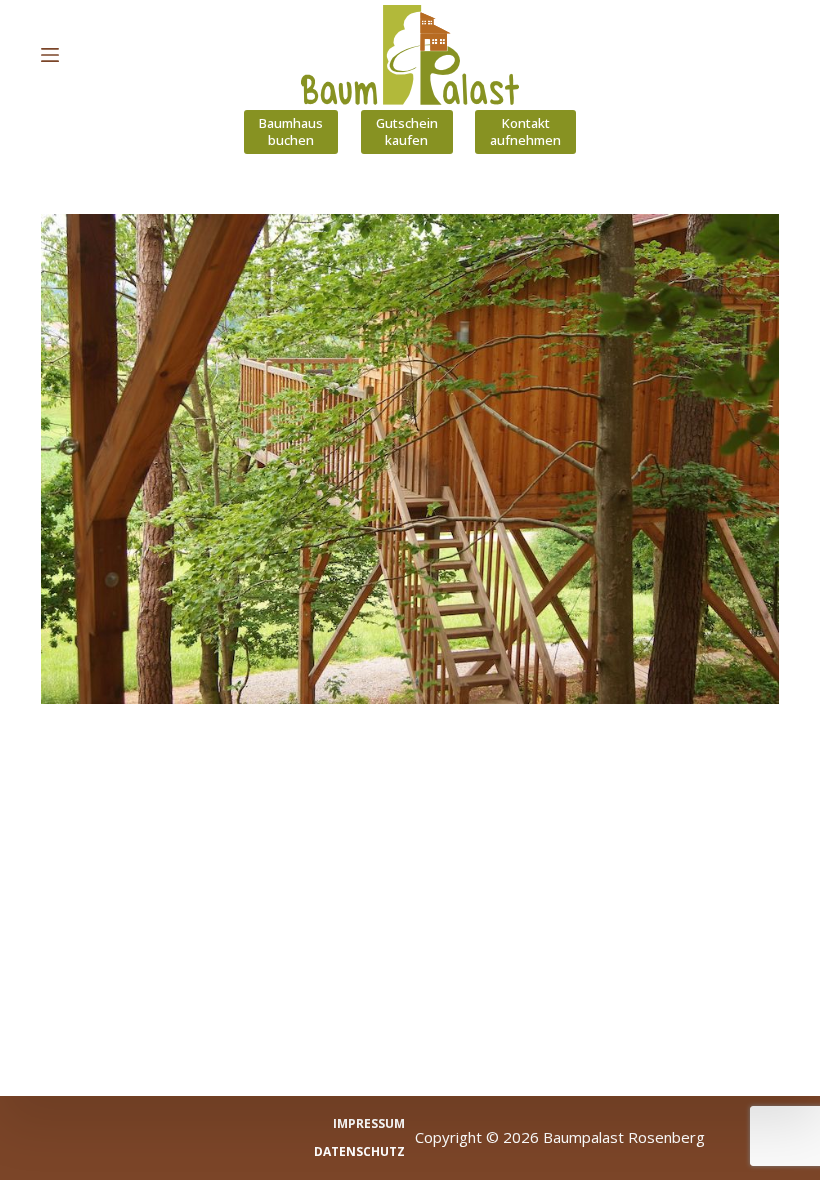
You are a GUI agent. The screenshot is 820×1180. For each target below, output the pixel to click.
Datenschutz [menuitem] (359, 1152)
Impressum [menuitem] (369, 1124)
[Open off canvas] (50, 55)
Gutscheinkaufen (407, 131)
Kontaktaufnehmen (525, 131)
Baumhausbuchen (291, 131)
